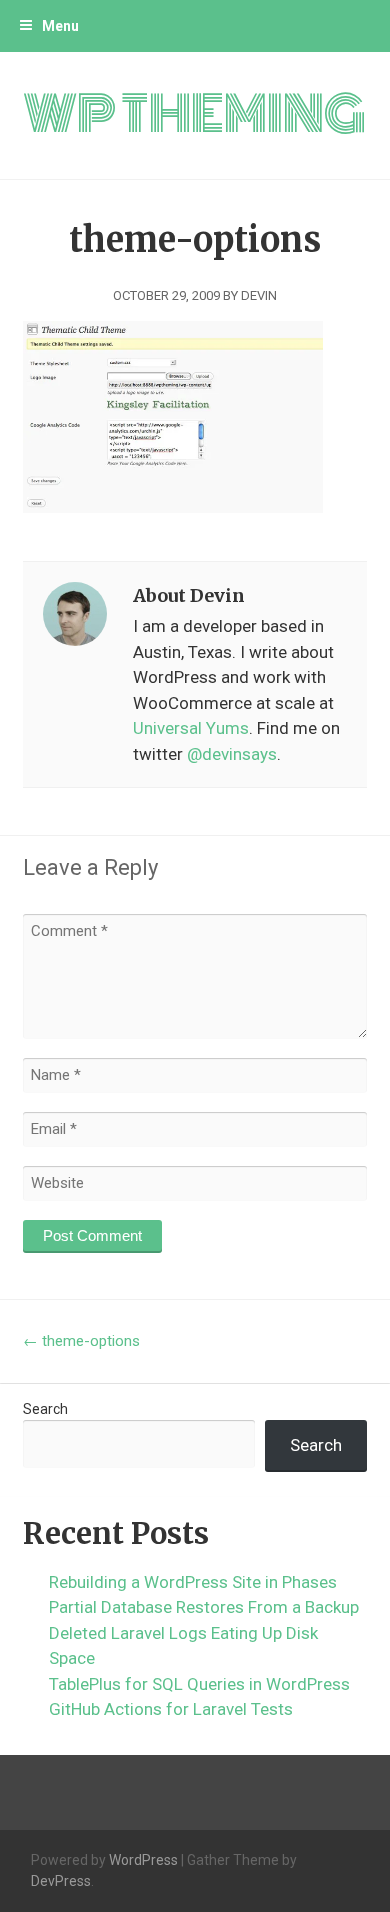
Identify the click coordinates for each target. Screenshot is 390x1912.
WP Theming (194, 114)
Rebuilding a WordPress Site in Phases (193, 1582)
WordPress (143, 1860)
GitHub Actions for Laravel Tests (171, 1709)
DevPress (61, 1881)
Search (45, 1409)
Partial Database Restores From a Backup (204, 1607)
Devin (259, 295)
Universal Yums (191, 728)
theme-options (81, 1341)
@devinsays (232, 754)
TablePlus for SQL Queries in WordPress (199, 1684)
